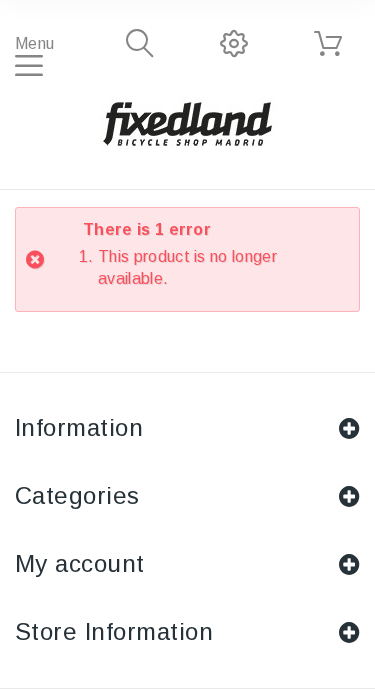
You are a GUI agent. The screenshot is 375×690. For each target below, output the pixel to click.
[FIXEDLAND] (188, 123)
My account (80, 563)
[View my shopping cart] (328, 44)
